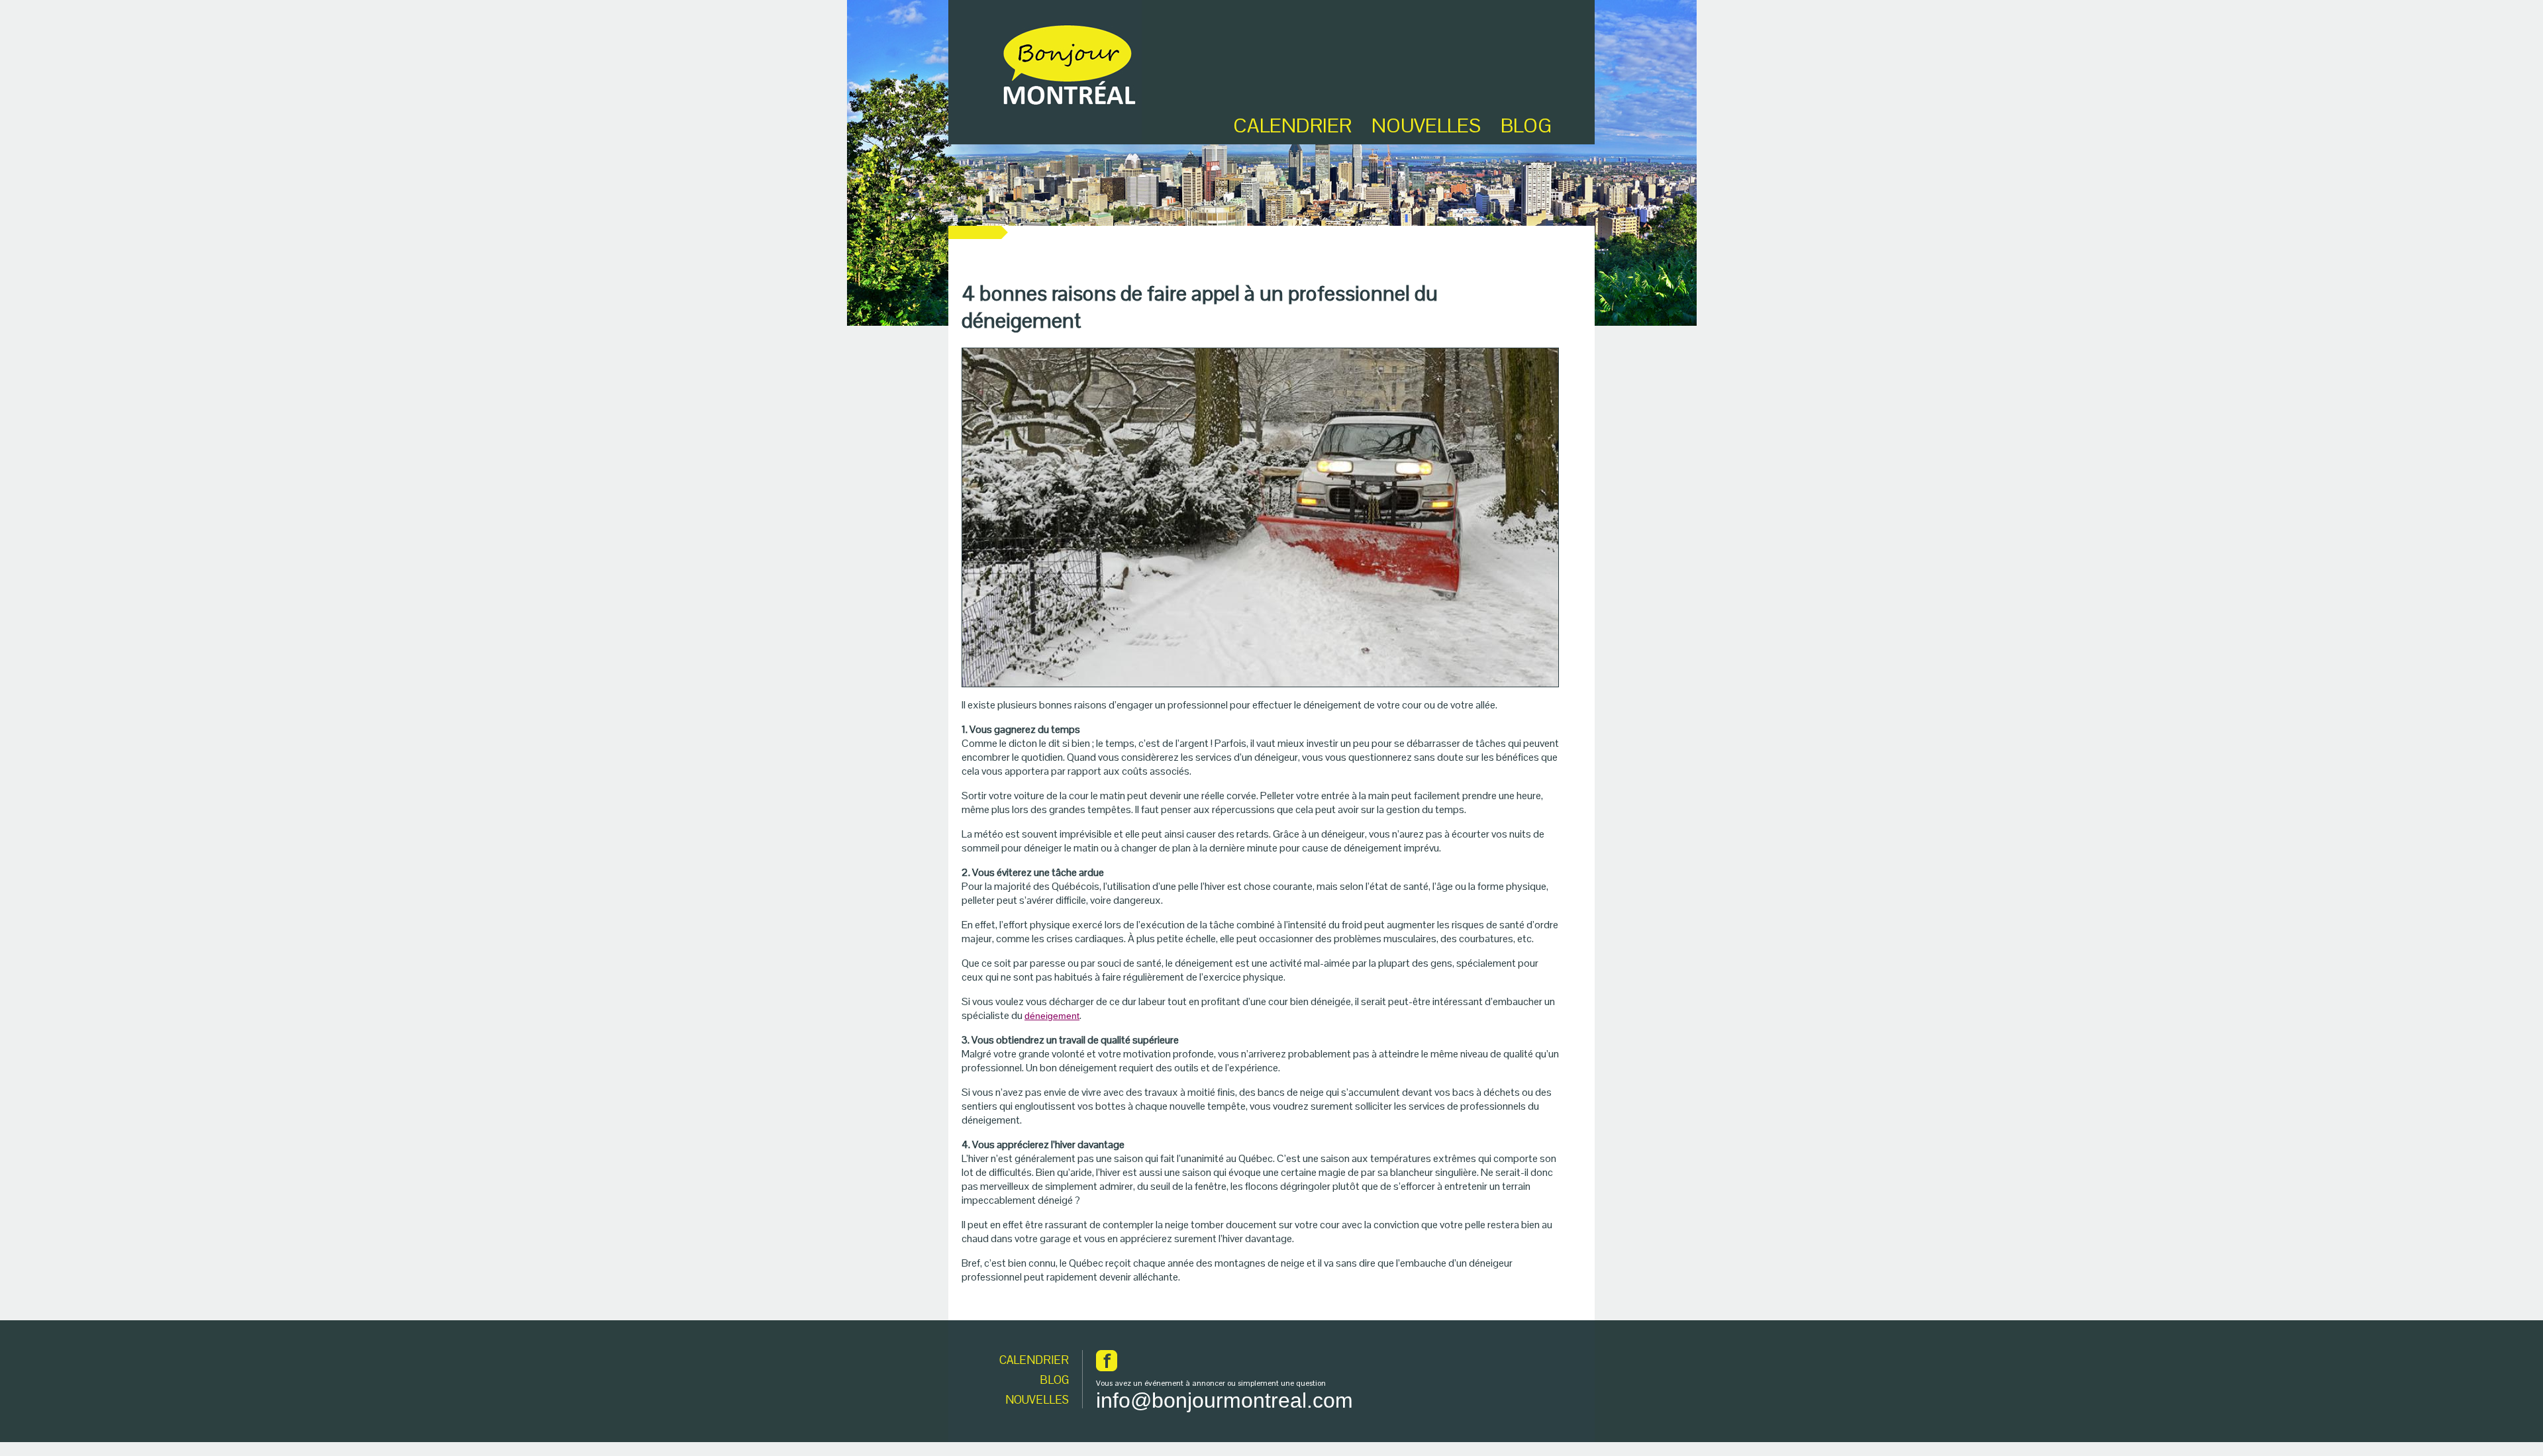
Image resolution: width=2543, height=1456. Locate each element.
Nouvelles (1426, 125)
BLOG (1526, 125)
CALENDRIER (1034, 1360)
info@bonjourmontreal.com (1224, 1400)
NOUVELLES (1037, 1400)
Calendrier (1292, 125)
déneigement (1052, 1016)
